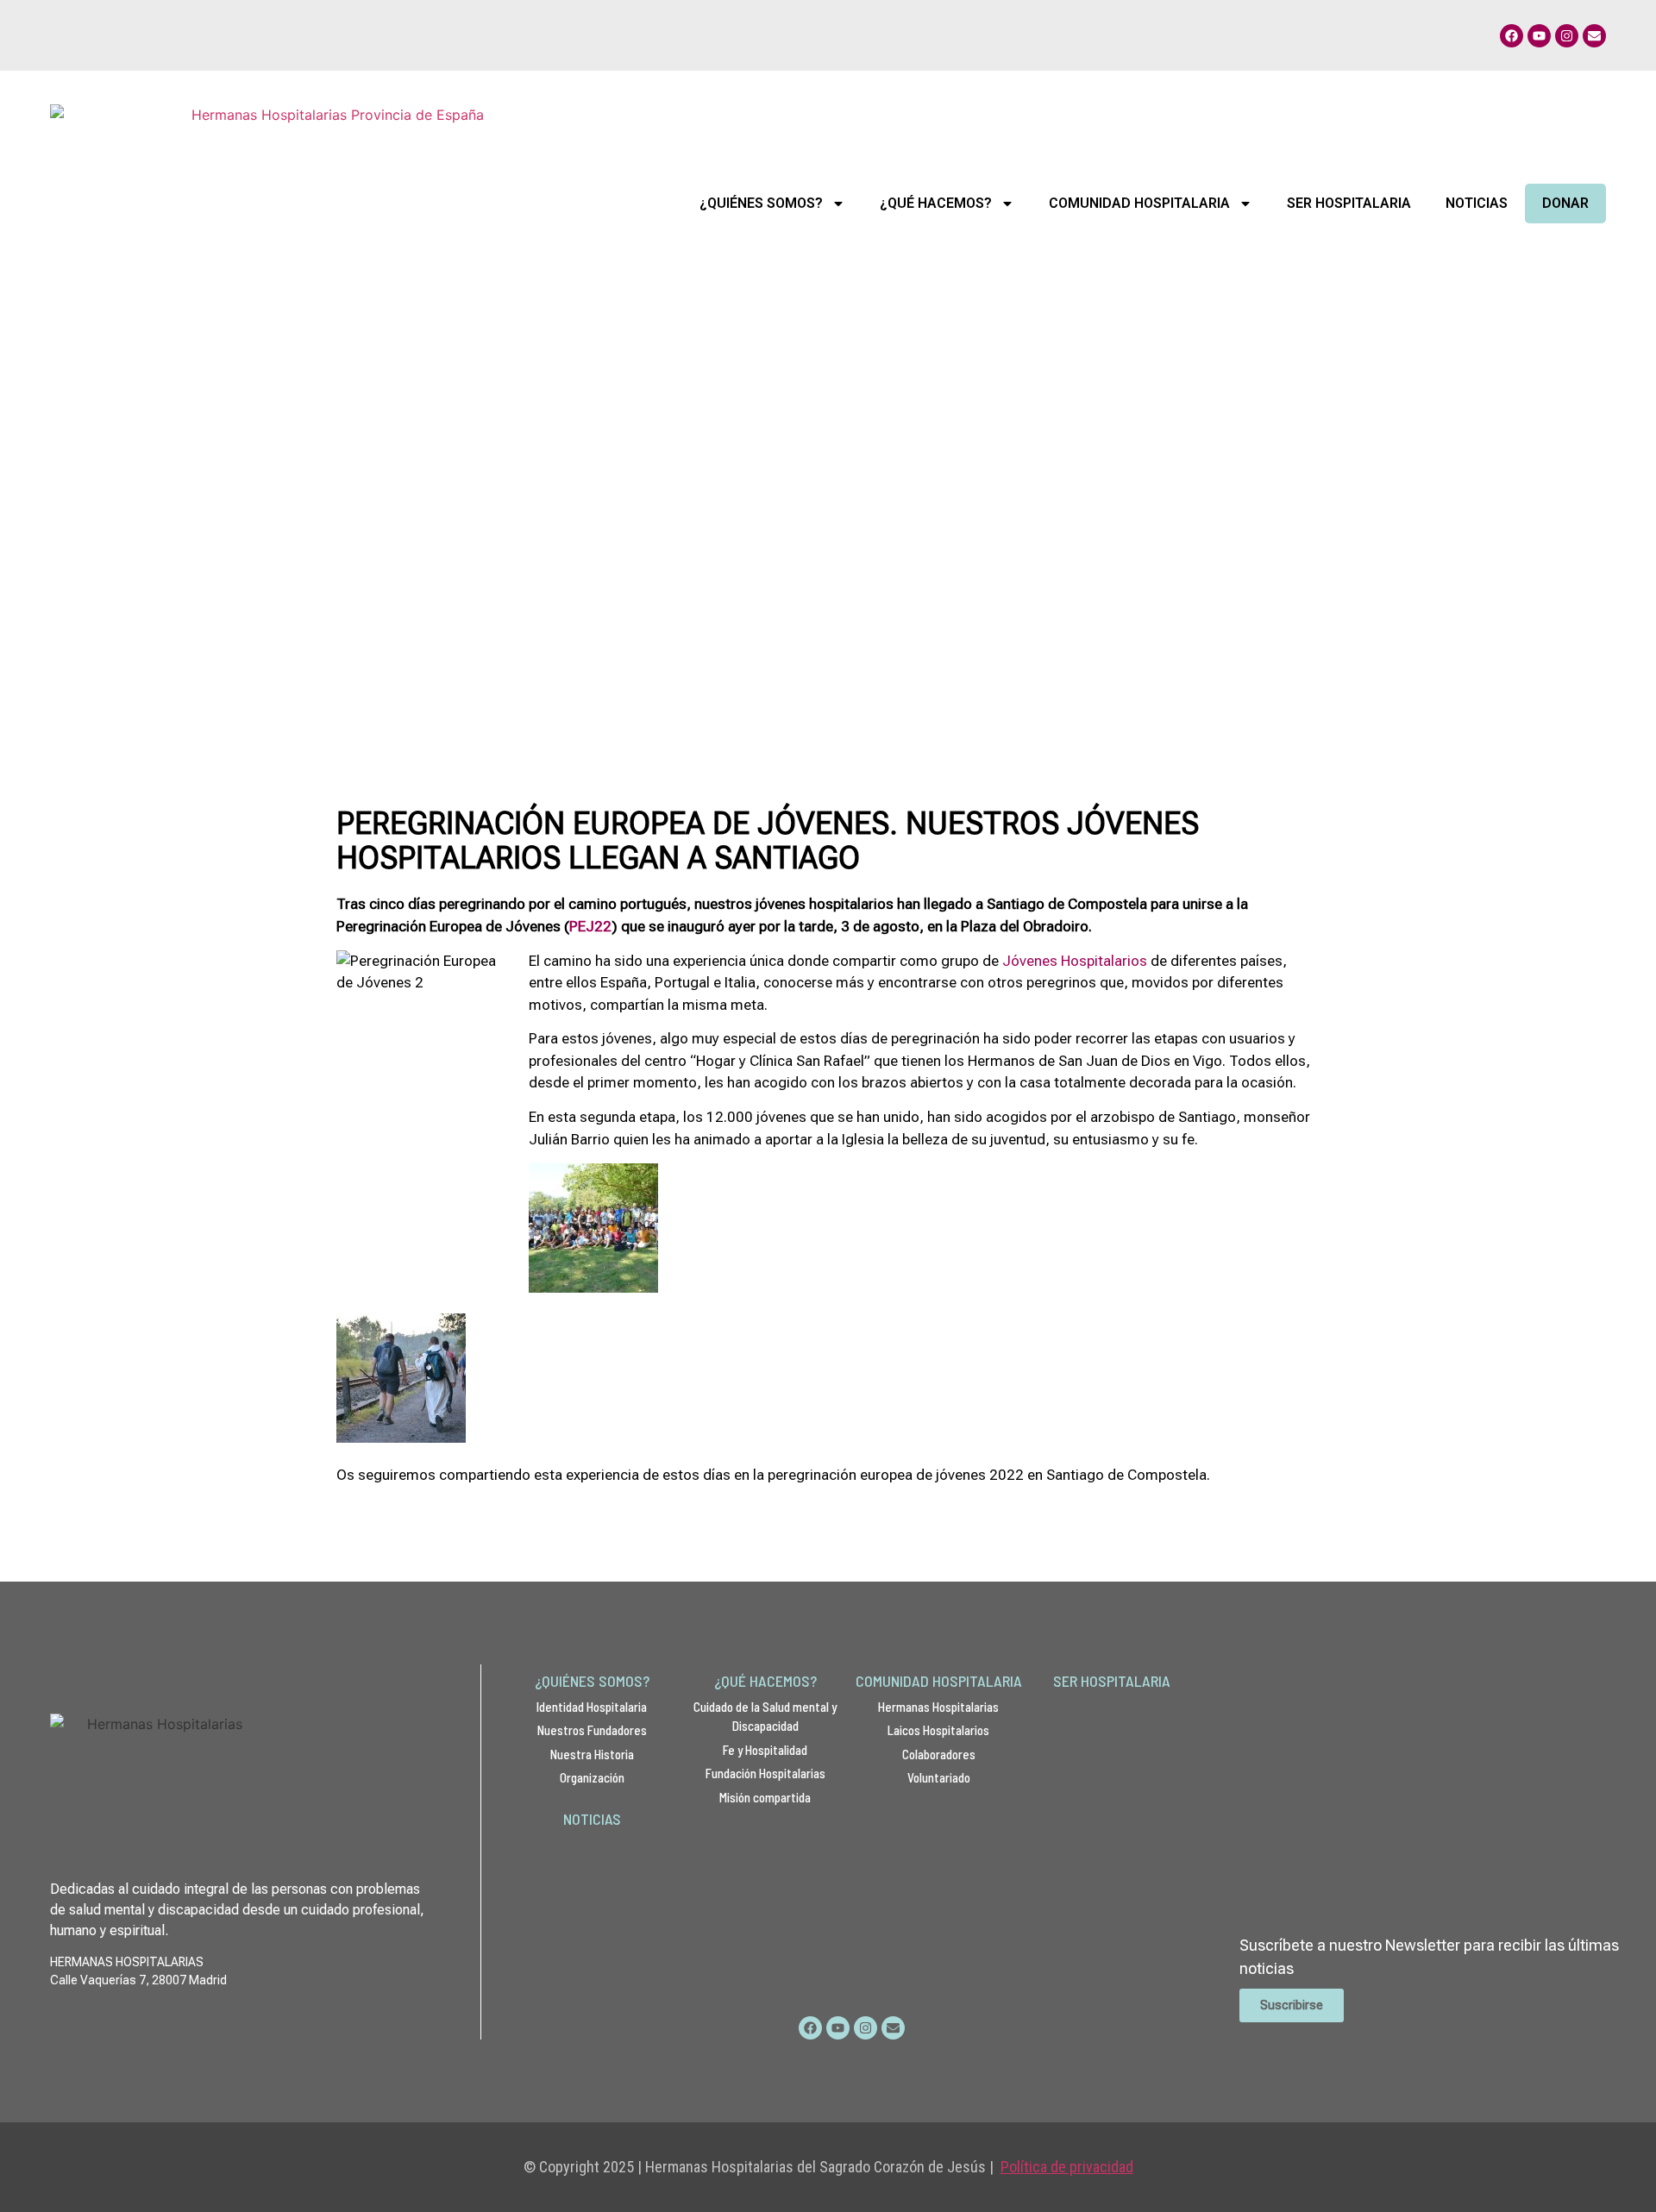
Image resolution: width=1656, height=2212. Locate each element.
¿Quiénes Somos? (761, 203)
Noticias (1477, 203)
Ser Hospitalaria (1349, 203)
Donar (1565, 203)
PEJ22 (590, 926)
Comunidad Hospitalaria (1139, 203)
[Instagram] (1567, 36)
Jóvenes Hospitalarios (1075, 961)
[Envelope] (1594, 36)
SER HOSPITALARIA (1112, 1681)
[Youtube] (1539, 36)
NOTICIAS (592, 1819)
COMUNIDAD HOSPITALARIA (939, 1681)
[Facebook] (1512, 36)
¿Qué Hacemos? (936, 203)
